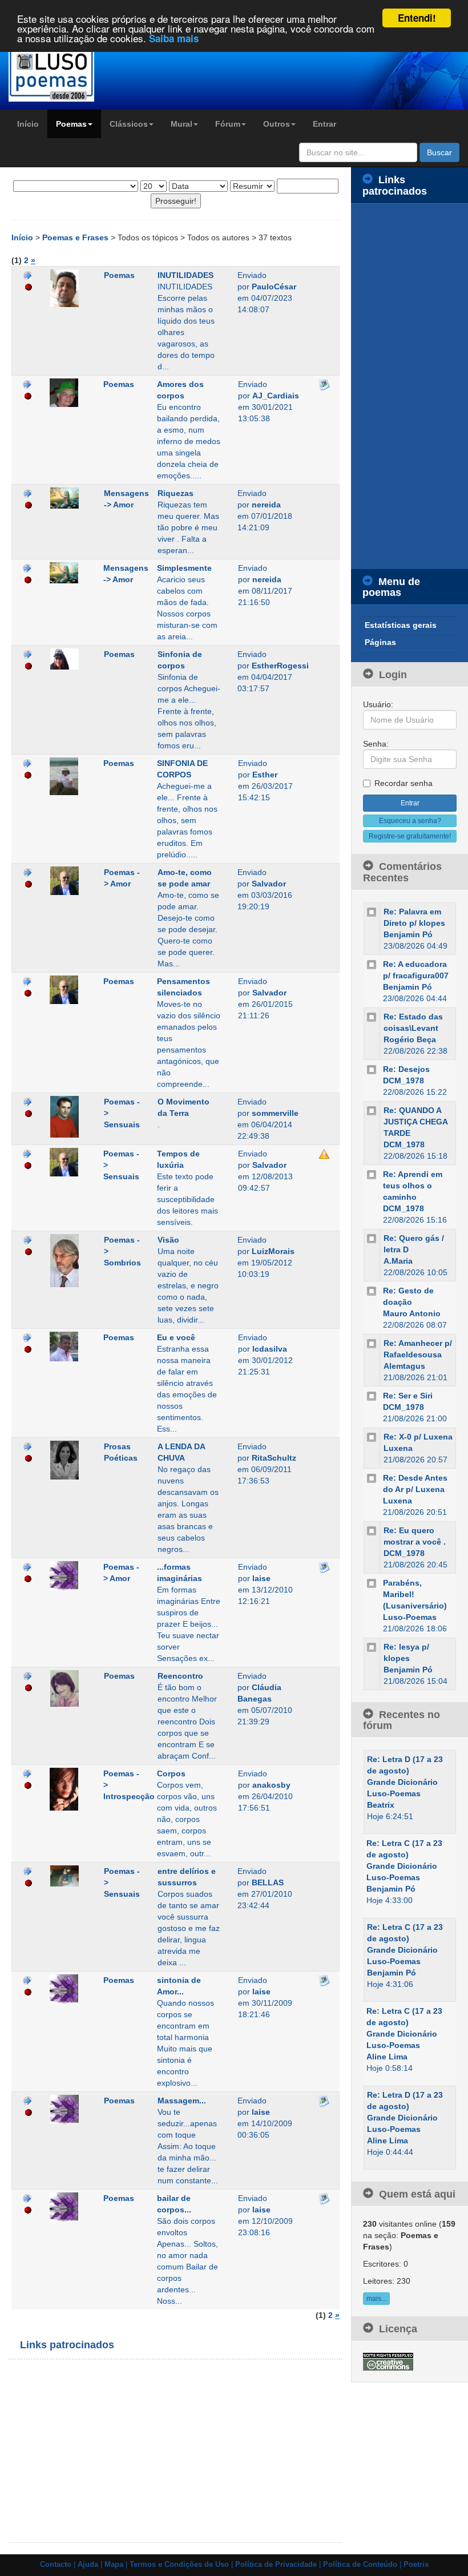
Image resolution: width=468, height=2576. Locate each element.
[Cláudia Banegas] (68, 1688)
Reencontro (180, 1676)
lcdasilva (270, 1349)
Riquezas (175, 493)
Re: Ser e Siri (408, 1396)
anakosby (271, 1785)
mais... (376, 2299)
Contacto (56, 2565)
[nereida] (68, 498)
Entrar (324, 124)
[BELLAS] (68, 1876)
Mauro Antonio (412, 1313)
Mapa (114, 2565)
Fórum (228, 124)
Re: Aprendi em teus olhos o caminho (413, 1186)
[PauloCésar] (68, 288)
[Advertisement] (134, 2451)
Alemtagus (404, 1366)
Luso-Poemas (410, 1617)
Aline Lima (387, 2057)
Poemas (71, 124)
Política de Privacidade (276, 2565)
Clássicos (129, 124)
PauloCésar (274, 287)
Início (28, 124)
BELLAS (268, 1882)
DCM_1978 (404, 1081)
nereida (266, 505)
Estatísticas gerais (401, 625)
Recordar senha (404, 783)
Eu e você (176, 1337)
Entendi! (417, 18)
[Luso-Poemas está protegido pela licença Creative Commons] (388, 2361)
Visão (168, 1240)
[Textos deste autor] (28, 275)
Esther (265, 775)
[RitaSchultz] (68, 1460)
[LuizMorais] (68, 1261)
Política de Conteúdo (360, 2565)
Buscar (439, 152)
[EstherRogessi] (68, 659)
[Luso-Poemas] (58, 74)
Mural (181, 124)
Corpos (171, 1773)
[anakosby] (68, 1789)
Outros (277, 124)
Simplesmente (184, 568)
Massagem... (182, 2101)
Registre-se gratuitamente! (410, 836)
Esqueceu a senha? (410, 821)
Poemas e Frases (76, 237)
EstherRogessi (280, 666)
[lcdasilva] (68, 1347)
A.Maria (398, 1261)
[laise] (68, 1576)
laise (261, 1578)
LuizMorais (273, 1251)
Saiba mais (174, 38)
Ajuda (88, 2565)
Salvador (269, 884)
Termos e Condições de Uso (179, 2565)
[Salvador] (68, 881)
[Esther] (68, 776)
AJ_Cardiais (276, 396)
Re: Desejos (406, 1069)
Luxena (398, 1448)
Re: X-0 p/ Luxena (418, 1437)
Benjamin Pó (408, 934)
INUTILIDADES (185, 275)
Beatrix (381, 1805)
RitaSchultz (274, 1458)
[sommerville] (68, 1117)
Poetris (416, 2565)
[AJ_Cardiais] (68, 393)
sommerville (275, 1113)
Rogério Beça (410, 1039)
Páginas (380, 642)
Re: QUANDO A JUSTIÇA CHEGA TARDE (415, 1122)
